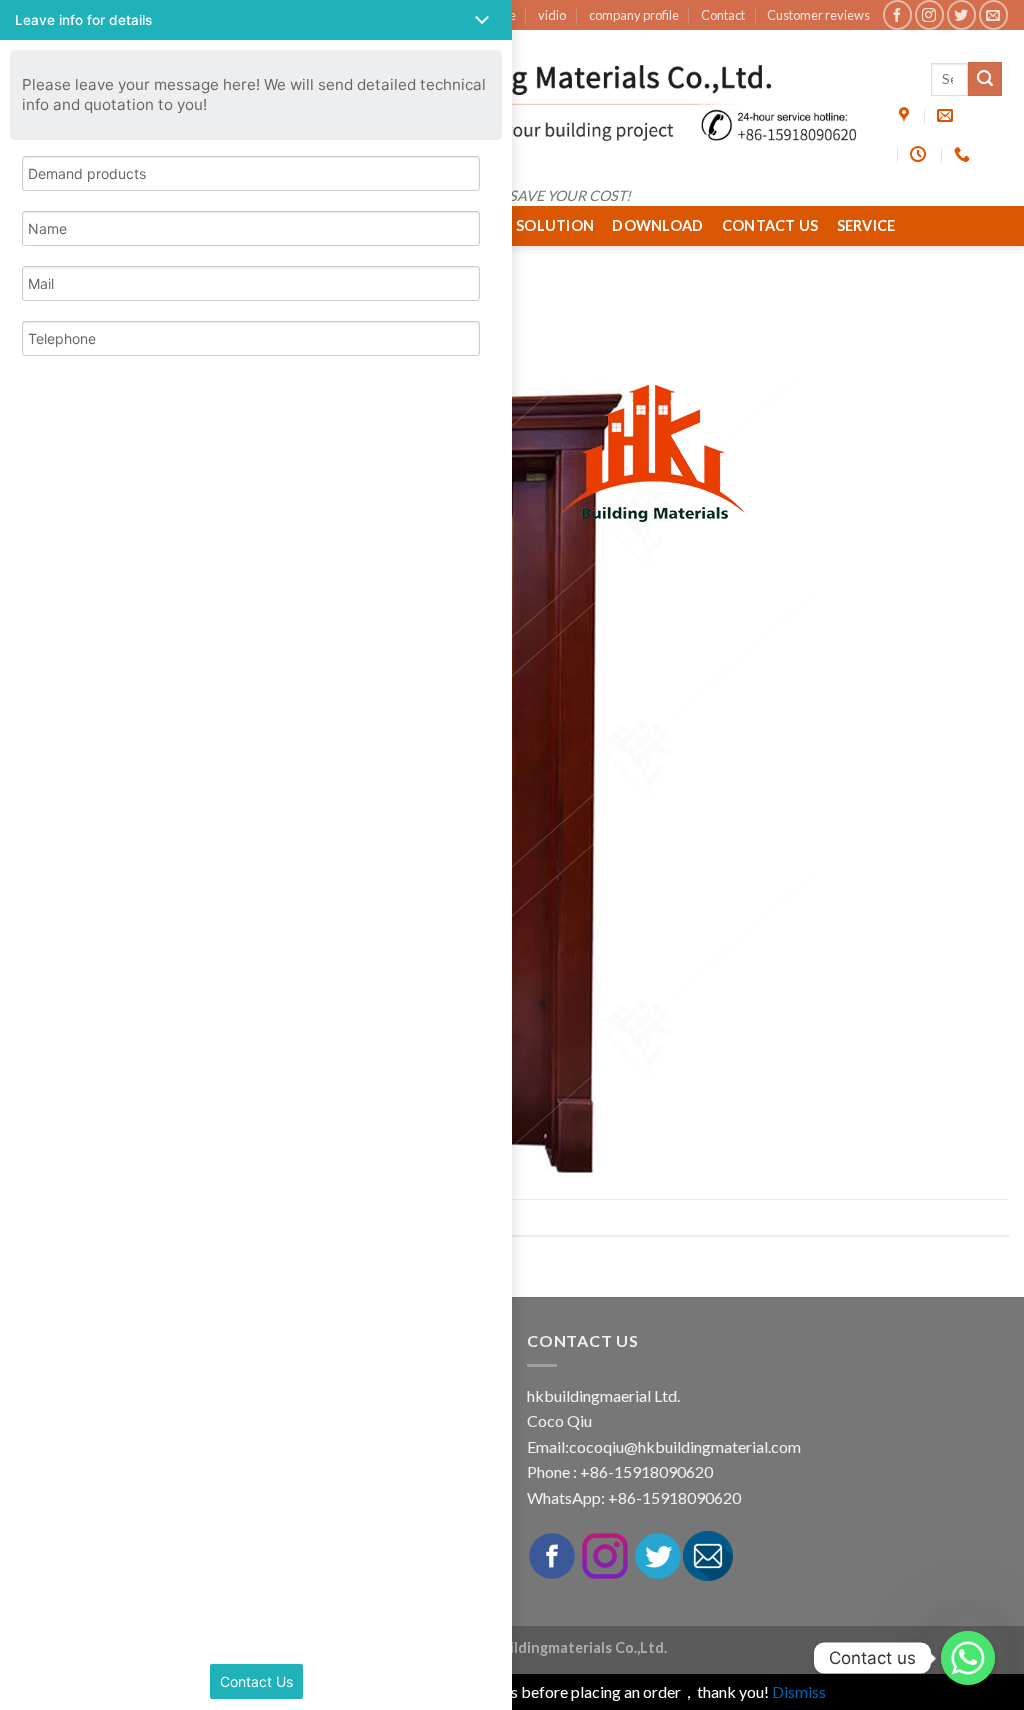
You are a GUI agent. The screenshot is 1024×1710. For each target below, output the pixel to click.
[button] (256, 20)
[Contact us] (968, 1658)
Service (866, 225)
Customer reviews (818, 15)
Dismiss (799, 1691)
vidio (552, 15)
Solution (555, 225)
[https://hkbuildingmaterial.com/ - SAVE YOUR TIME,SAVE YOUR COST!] (512, 103)
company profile (634, 15)
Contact (723, 15)
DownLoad (657, 225)
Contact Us (770, 225)
